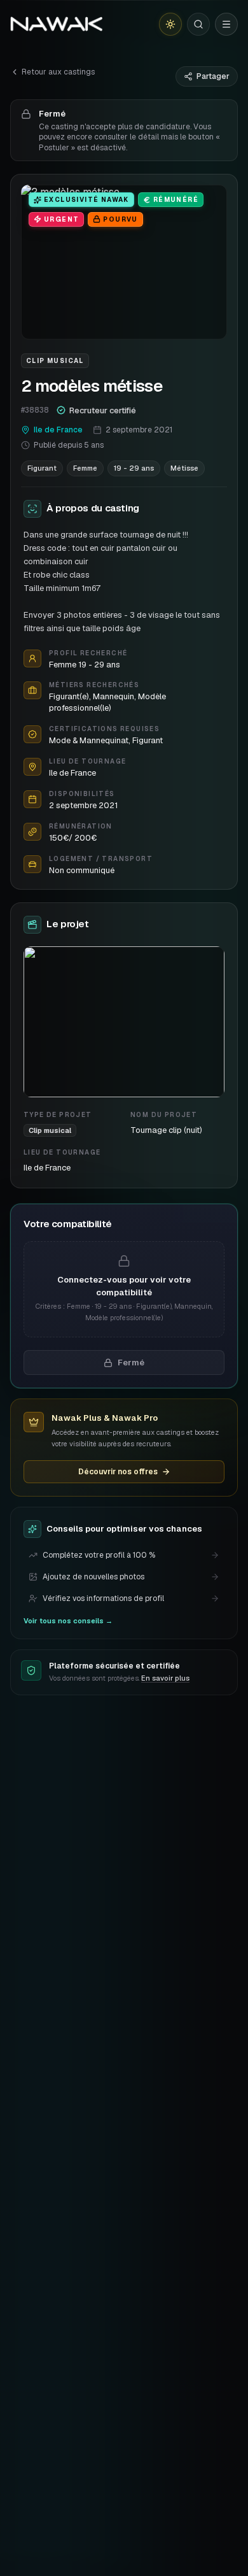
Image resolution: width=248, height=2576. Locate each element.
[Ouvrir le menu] (226, 24)
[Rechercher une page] (198, 24)
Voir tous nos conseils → (68, 1621)
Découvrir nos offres (118, 1472)
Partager (213, 76)
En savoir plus (165, 1678)
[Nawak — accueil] (56, 24)
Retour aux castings (58, 72)
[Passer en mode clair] (170, 24)
